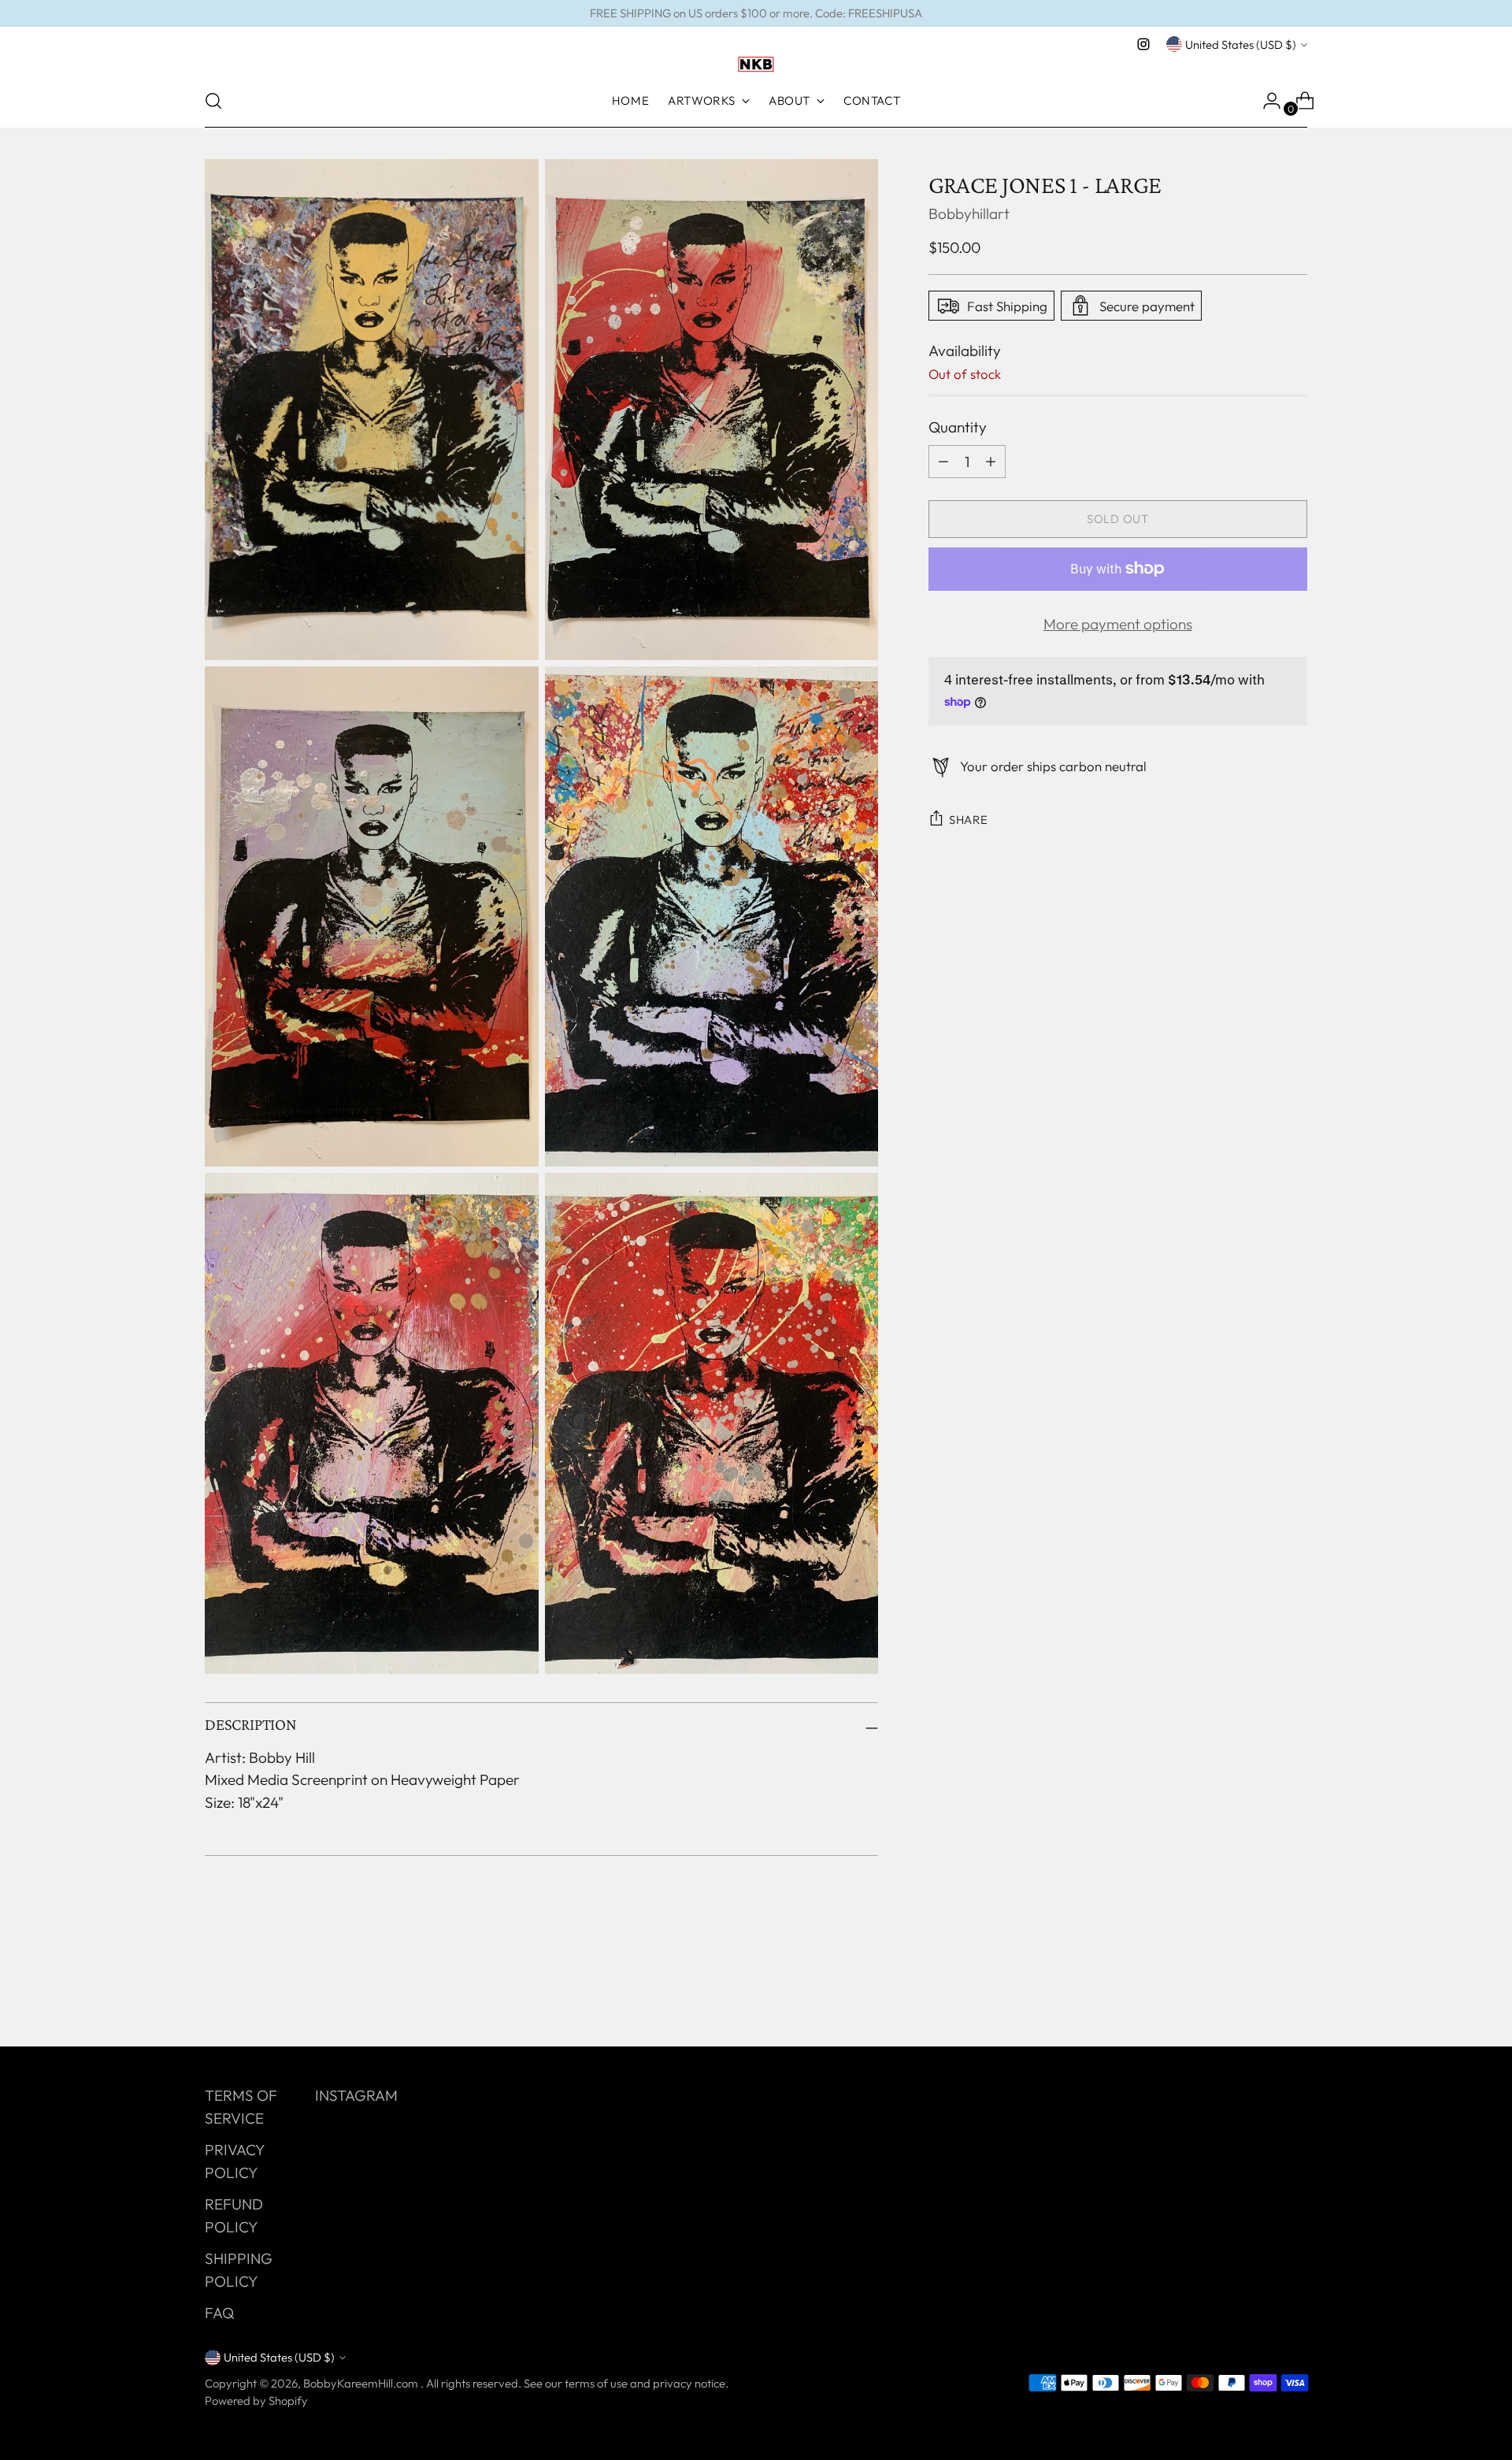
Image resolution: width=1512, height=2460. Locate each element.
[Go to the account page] (1266, 101)
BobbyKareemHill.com (362, 2383)
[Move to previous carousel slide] (1258, 1993)
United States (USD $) (1241, 45)
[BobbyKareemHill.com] (756, 65)
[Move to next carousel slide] (1294, 1992)
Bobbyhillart (969, 213)
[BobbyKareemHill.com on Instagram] (1143, 44)
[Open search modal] (213, 101)
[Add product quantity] (943, 461)
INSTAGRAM (356, 2095)
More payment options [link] (1118, 623)
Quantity (958, 427)
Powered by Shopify (256, 2401)
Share (969, 820)
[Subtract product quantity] (991, 461)
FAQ (219, 2313)
